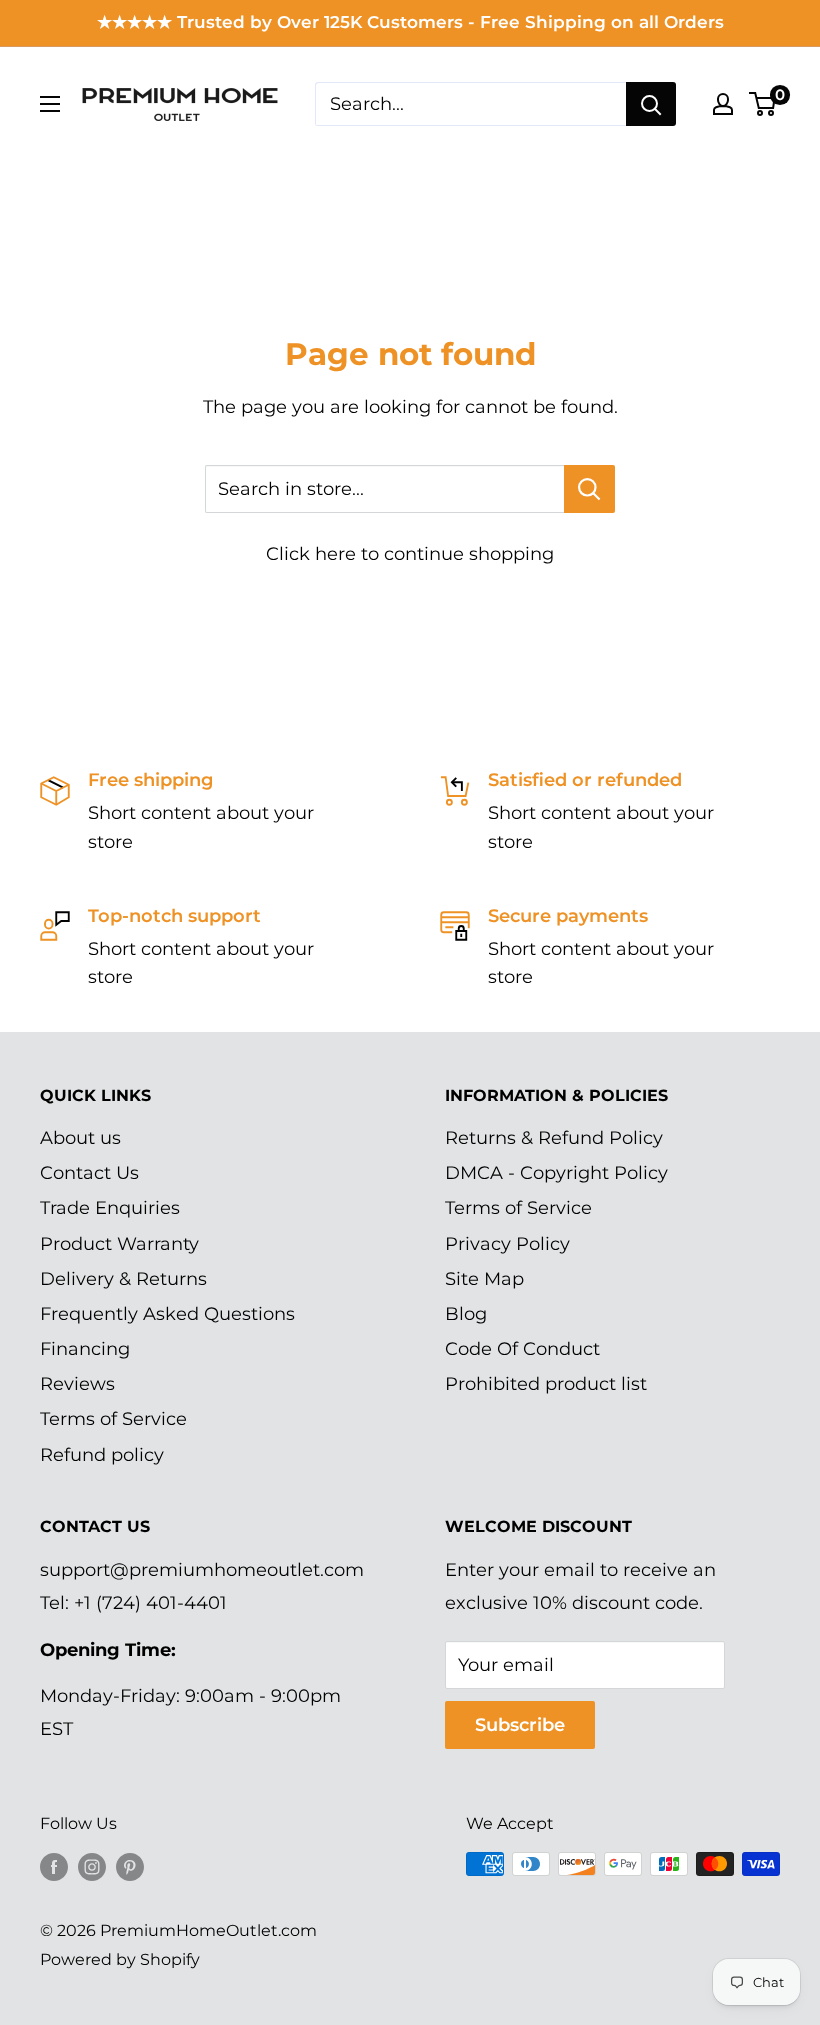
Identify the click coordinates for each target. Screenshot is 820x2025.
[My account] (723, 104)
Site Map (484, 1279)
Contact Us (89, 1173)
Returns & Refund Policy (554, 1138)
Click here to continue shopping (410, 554)
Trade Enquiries (110, 1208)
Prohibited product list (546, 1384)
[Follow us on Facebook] (54, 1867)
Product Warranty (119, 1244)
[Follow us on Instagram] (92, 1867)
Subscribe (520, 1725)
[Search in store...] (589, 489)
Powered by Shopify (120, 1959)
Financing (85, 1349)
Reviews (77, 1384)
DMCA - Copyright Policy (556, 1173)
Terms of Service (113, 1419)
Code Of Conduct (522, 1349)
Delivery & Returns (123, 1279)
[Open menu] (50, 104)
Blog (466, 1314)
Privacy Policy (507, 1244)
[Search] (651, 104)
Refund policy (102, 1455)
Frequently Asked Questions (167, 1314)
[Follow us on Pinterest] (130, 1867)
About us (80, 1138)
